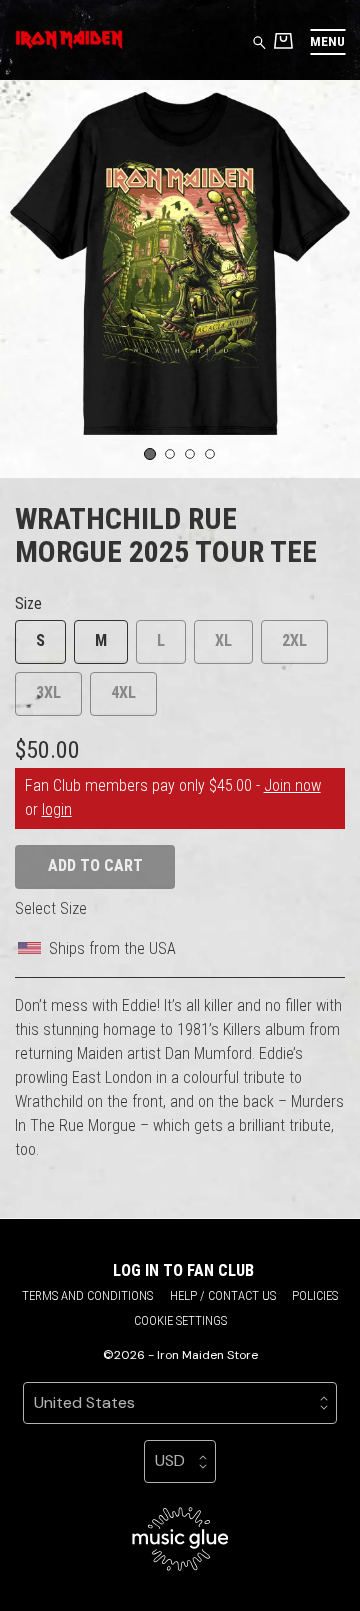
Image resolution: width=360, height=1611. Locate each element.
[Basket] (283, 40)
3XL (48, 692)
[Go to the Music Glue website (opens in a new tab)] (180, 1539)
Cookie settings (180, 1320)
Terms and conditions (87, 1295)
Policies (315, 1295)
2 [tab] (170, 454)
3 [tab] (190, 454)
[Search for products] (259, 41)
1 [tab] (150, 454)
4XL (123, 692)
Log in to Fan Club (183, 1270)
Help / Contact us (223, 1295)
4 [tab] (210, 454)
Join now (292, 785)
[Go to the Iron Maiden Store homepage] (69, 40)
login (57, 809)
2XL (294, 640)
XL (223, 640)
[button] (327, 41)
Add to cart (95, 865)
